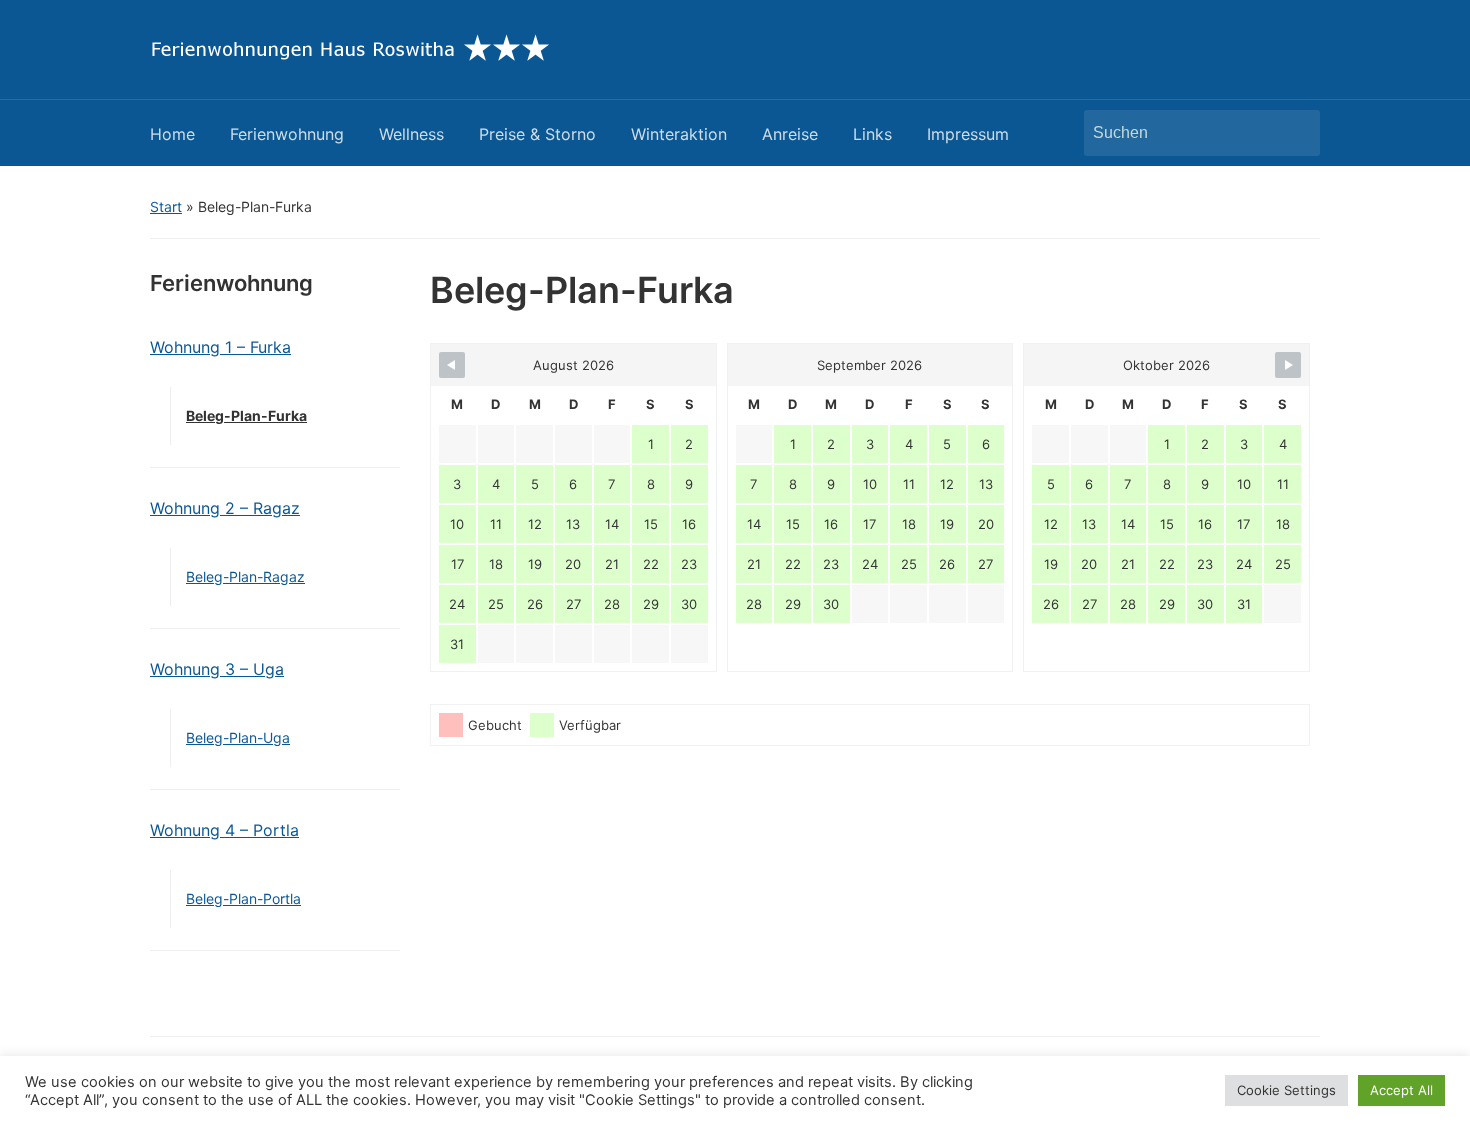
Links (872, 134)
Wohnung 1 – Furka (220, 347)
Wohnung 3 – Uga (217, 669)
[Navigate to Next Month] (1288, 365)
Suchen (1295, 133)
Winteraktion (679, 134)
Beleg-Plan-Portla (243, 898)
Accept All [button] (1401, 1090)
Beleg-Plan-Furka (246, 415)
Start (166, 206)
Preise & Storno (537, 134)
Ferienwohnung (287, 134)
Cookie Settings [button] (1286, 1090)
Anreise (790, 134)
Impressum (968, 134)
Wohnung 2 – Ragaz (225, 508)
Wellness (411, 134)
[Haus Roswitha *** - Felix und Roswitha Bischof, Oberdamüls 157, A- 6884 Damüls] (349, 48)
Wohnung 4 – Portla (224, 830)
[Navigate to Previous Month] (452, 365)
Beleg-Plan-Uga (238, 737)
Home (172, 134)
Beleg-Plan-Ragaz (245, 576)
